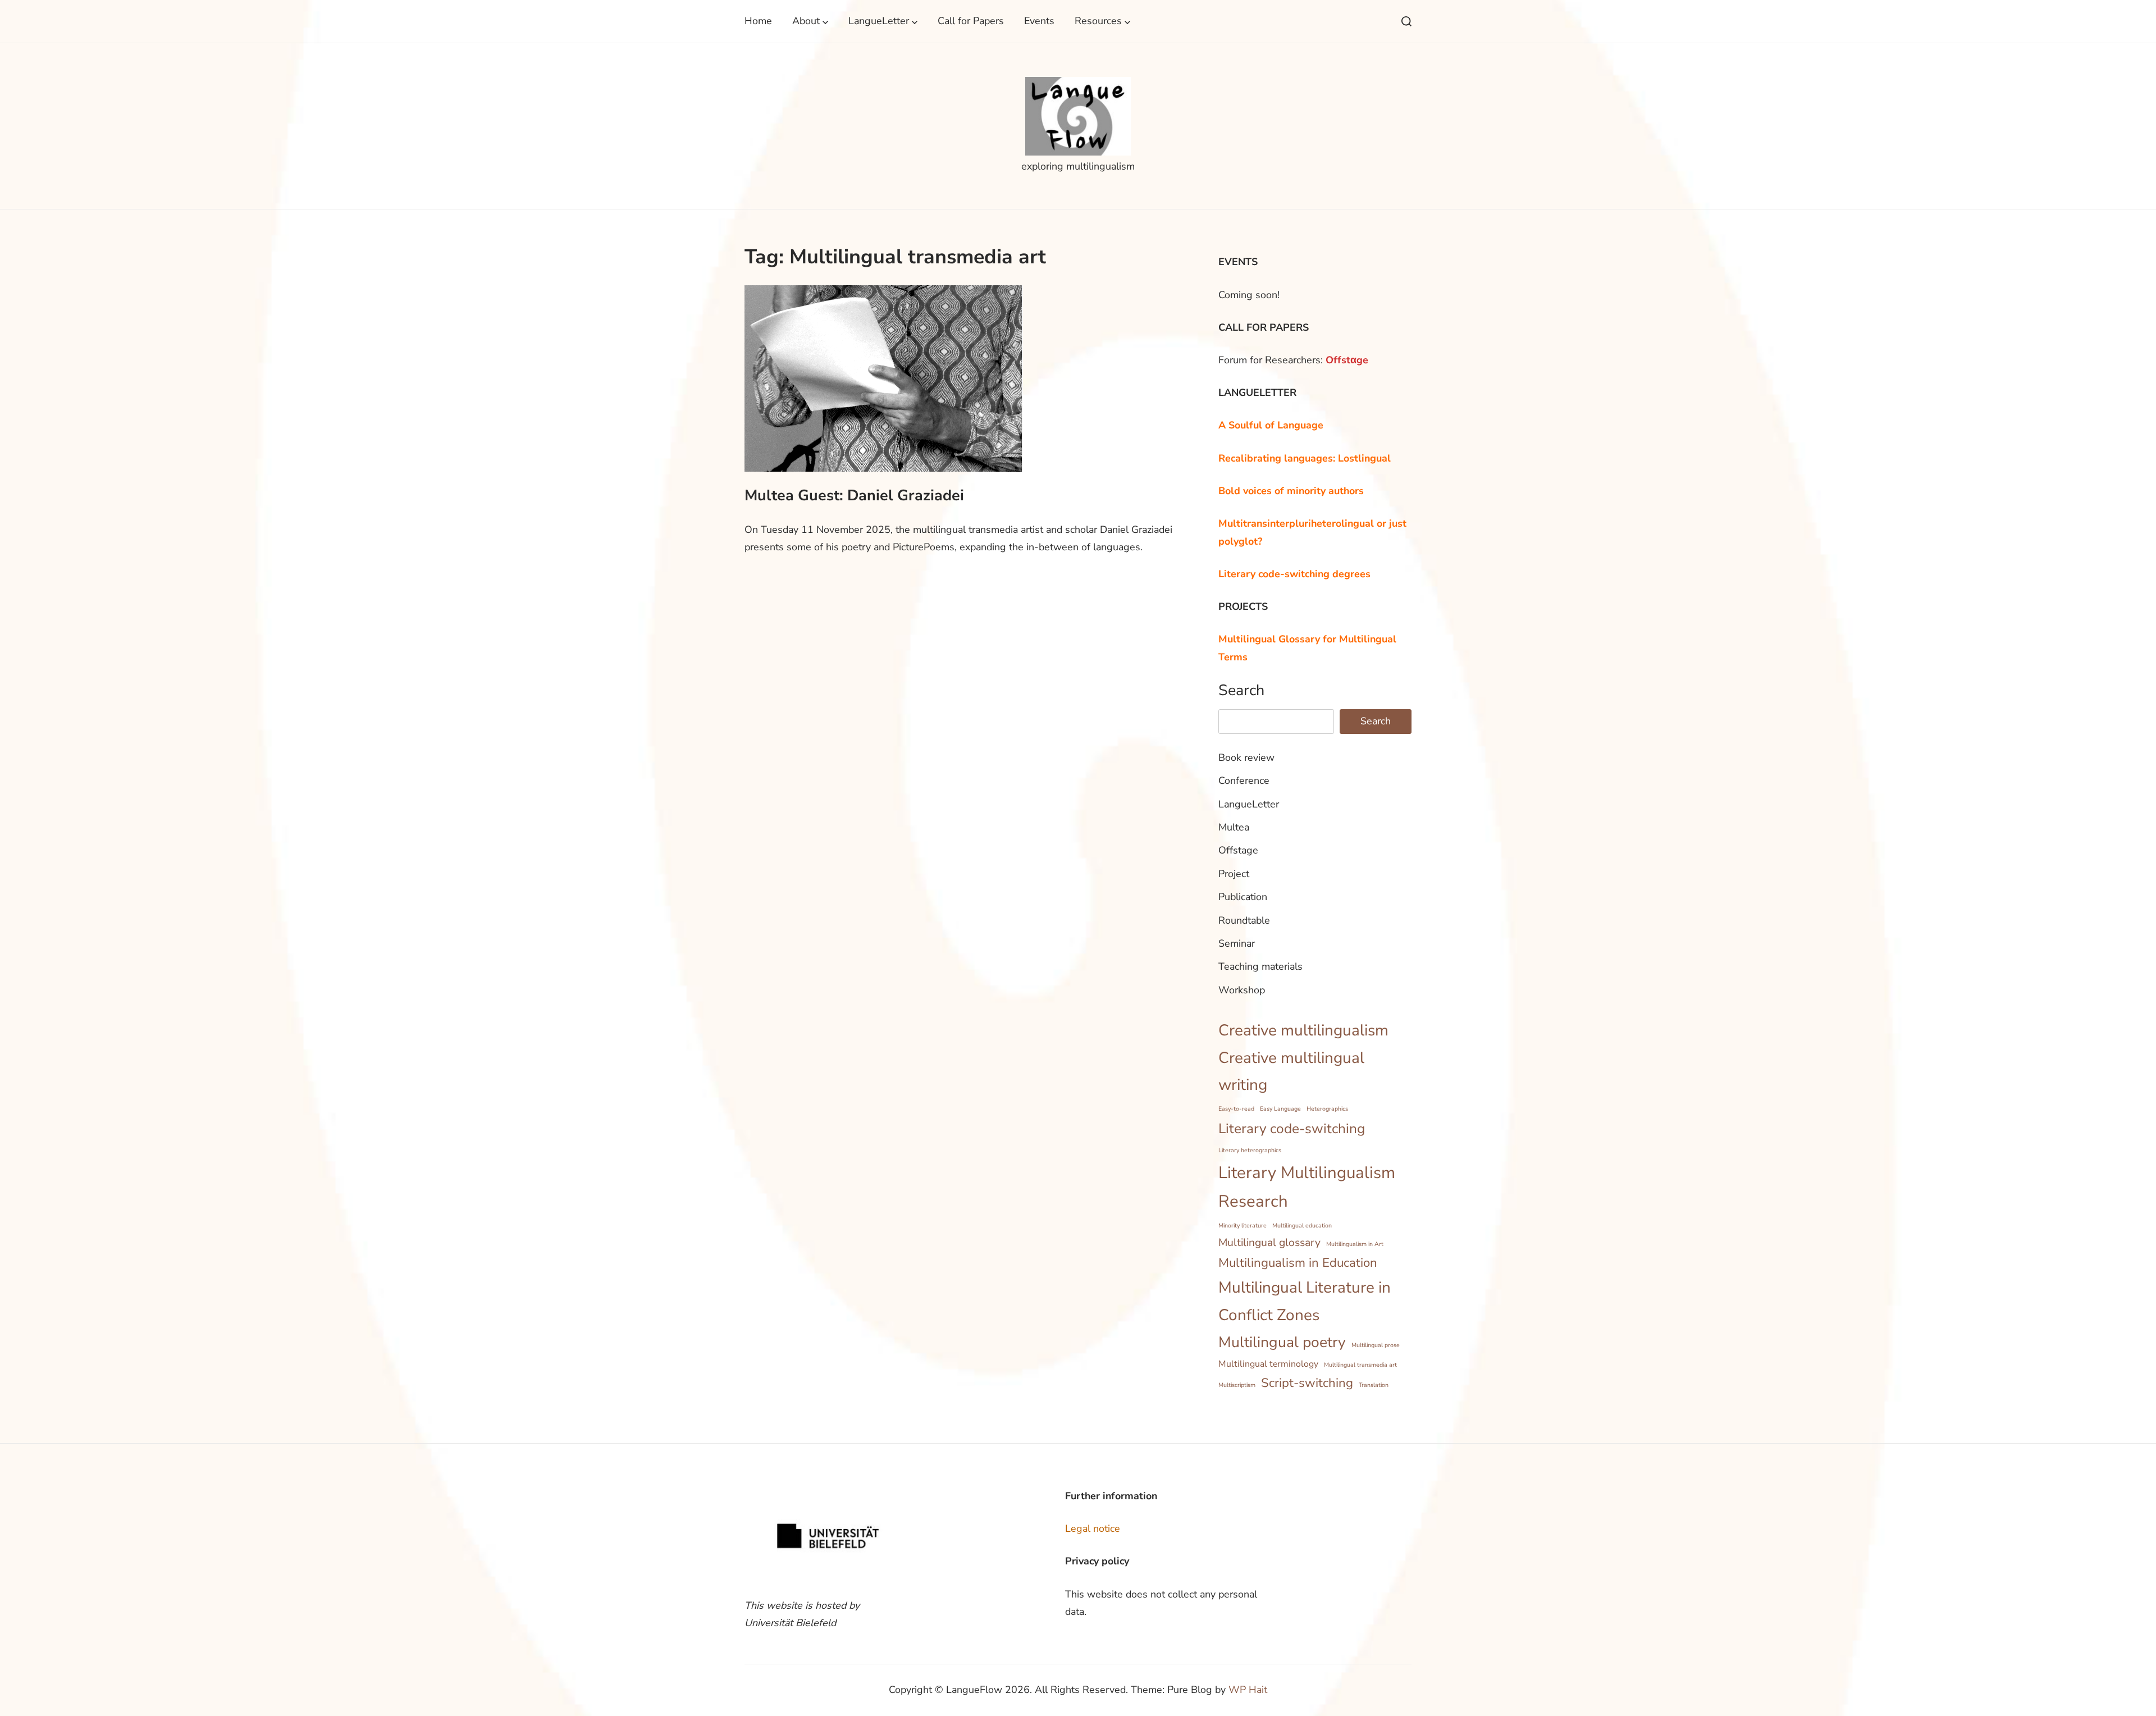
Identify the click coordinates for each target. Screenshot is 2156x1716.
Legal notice (1093, 1528)
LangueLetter (879, 21)
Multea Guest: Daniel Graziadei (854, 495)
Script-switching (1307, 1383)
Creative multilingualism (1303, 1030)
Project (1234, 874)
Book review (1246, 757)
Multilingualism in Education (1298, 1263)
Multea (1234, 827)
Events (1039, 21)
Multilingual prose (1376, 1345)
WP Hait (1248, 1690)
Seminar (1237, 943)
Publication (1243, 897)
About (806, 21)
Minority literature (1243, 1226)
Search (1241, 690)
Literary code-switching (1292, 1129)
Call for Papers (971, 21)
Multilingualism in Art (1355, 1244)
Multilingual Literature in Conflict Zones (1305, 1301)
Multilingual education (1302, 1226)
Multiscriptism (1237, 1385)
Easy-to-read (1236, 1109)
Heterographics (1327, 1109)
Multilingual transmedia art (1360, 1365)
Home (758, 21)
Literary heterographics (1250, 1150)
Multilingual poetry (1282, 1342)
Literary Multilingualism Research (1307, 1187)
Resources (1098, 21)
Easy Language (1280, 1109)
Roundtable (1244, 920)
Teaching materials (1260, 966)
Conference (1244, 781)
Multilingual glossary (1269, 1243)
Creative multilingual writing (1291, 1072)
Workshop (1242, 990)
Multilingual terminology (1268, 1364)
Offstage (1238, 850)
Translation (1374, 1385)
